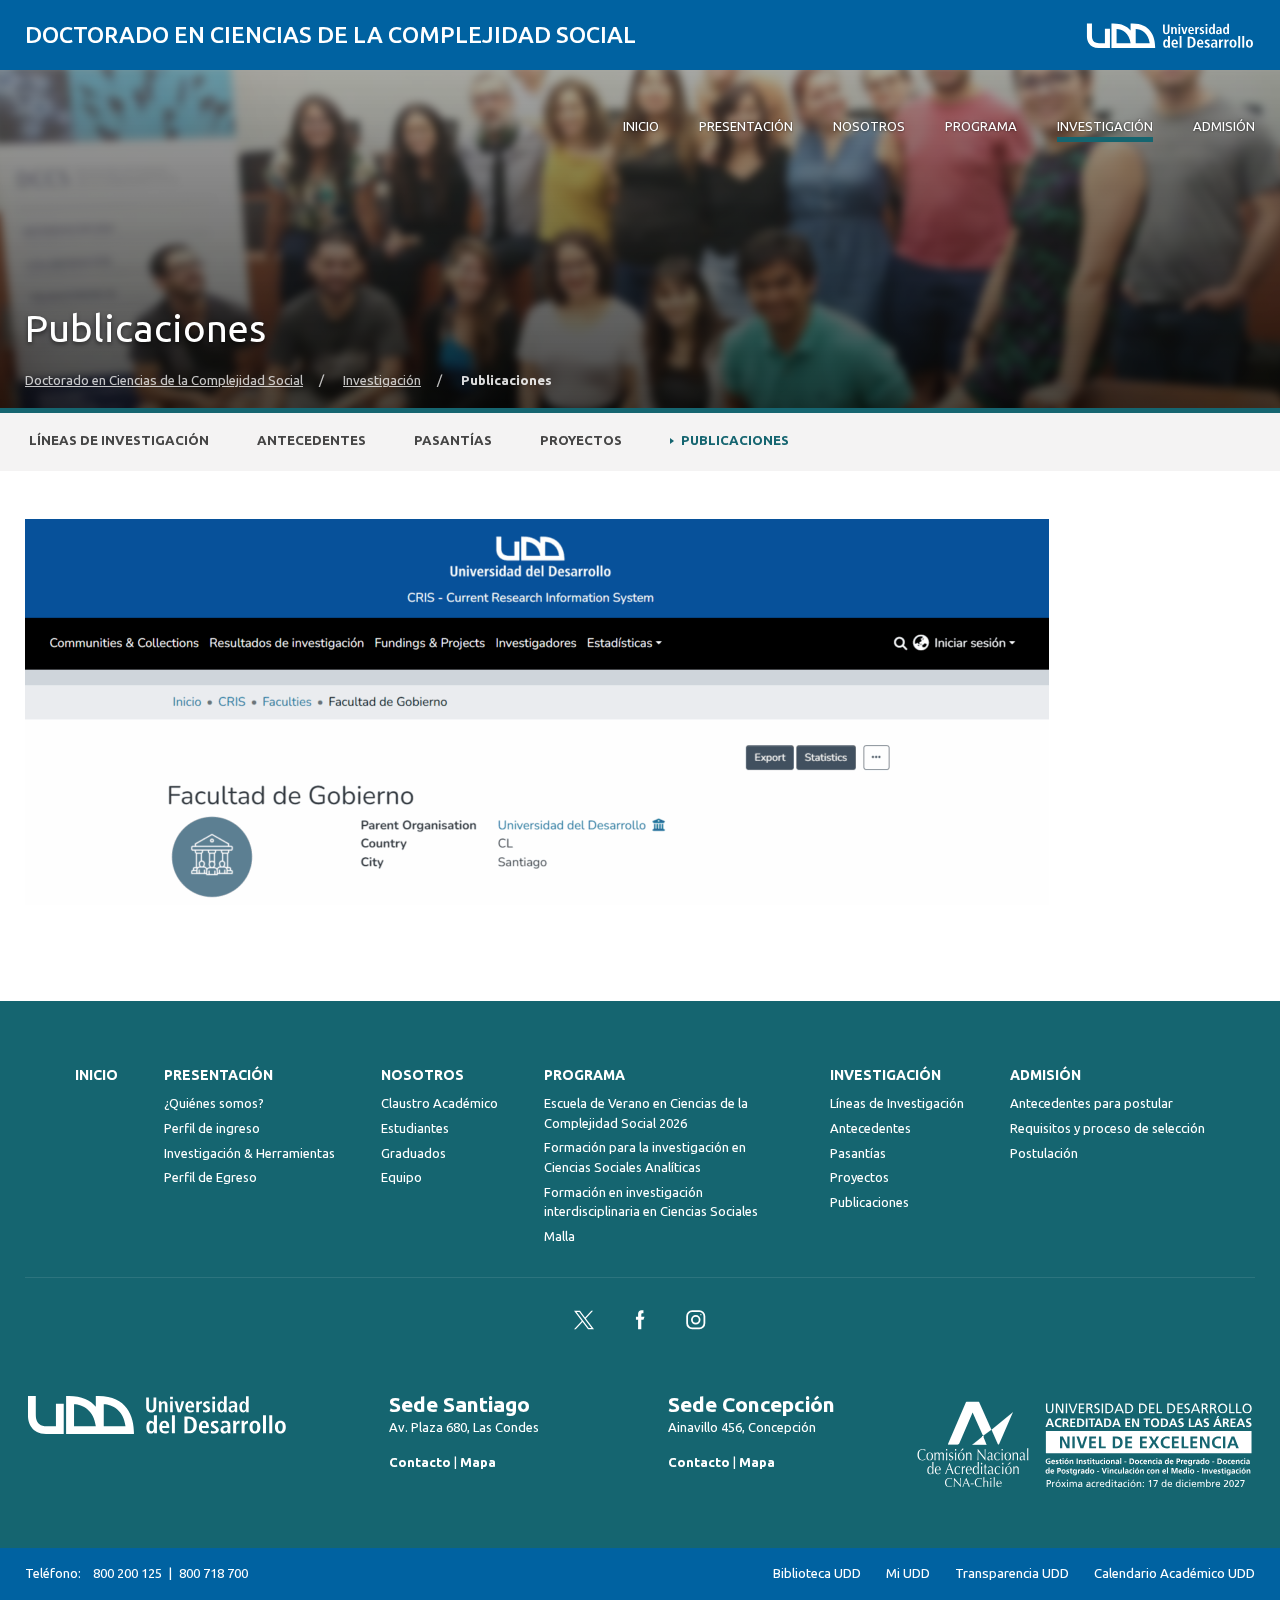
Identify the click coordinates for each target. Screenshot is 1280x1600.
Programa (584, 1075)
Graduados (413, 1153)
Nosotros (422, 1075)
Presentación (218, 1075)
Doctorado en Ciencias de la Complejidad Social (330, 34)
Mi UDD (908, 1573)
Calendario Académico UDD (1174, 1573)
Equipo (401, 1177)
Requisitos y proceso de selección (1107, 1128)
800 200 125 (127, 1573)
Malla (559, 1236)
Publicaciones (735, 440)
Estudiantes (415, 1128)
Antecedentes (311, 440)
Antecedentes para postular (1091, 1103)
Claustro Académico (439, 1103)
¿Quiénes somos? (214, 1103)
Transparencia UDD (1012, 1573)
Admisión (1045, 1075)
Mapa (478, 1462)
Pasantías (453, 440)
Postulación (1044, 1153)
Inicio (96, 1075)
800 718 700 (213, 1573)
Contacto (420, 1462)
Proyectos (581, 440)
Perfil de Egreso (210, 1177)
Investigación (382, 380)
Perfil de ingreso (212, 1128)
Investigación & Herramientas (249, 1153)
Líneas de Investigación (119, 440)
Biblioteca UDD (817, 1573)
